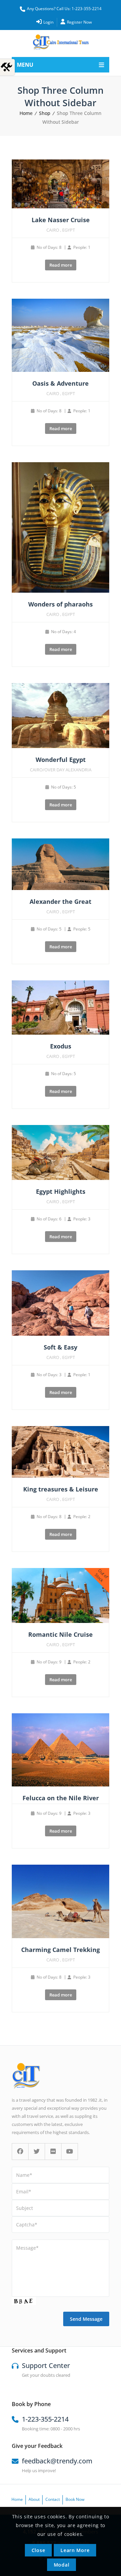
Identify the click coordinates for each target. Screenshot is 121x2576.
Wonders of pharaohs (61, 604)
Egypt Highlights (61, 1191)
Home (26, 113)
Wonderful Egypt (61, 760)
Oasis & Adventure (61, 383)
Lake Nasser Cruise (61, 220)
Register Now (79, 22)
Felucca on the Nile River (61, 1798)
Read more (61, 265)
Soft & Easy (61, 1347)
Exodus (61, 1046)
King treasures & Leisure (61, 1489)
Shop (45, 113)
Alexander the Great (61, 901)
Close (38, 2550)
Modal (62, 2565)
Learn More (75, 2550)
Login (48, 22)
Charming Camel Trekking (61, 1950)
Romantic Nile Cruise (61, 1634)
